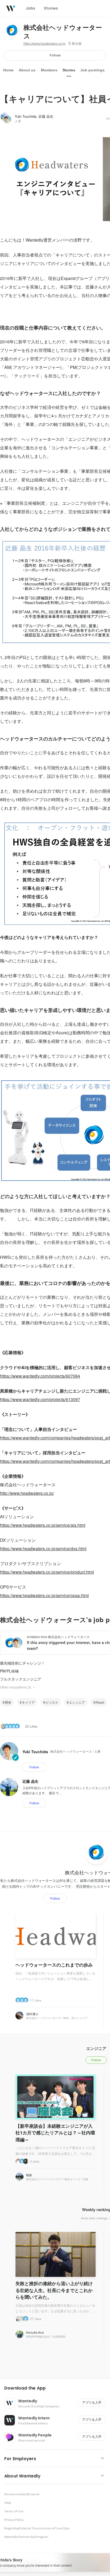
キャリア (28, 1702)
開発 (8, 1702)
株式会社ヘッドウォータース (63, 32)
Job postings (93, 70)
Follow (55, 55)
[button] (57, 2388)
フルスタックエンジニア (21, 1679)
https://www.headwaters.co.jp (44, 44)
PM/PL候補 (9, 1671)
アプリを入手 (92, 2402)
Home (8, 70)
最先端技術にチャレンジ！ (22, 1663)
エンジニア (77, 1702)
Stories (69, 70)
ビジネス (52, 1702)
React (100, 1702)
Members (49, 70)
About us (27, 70)
